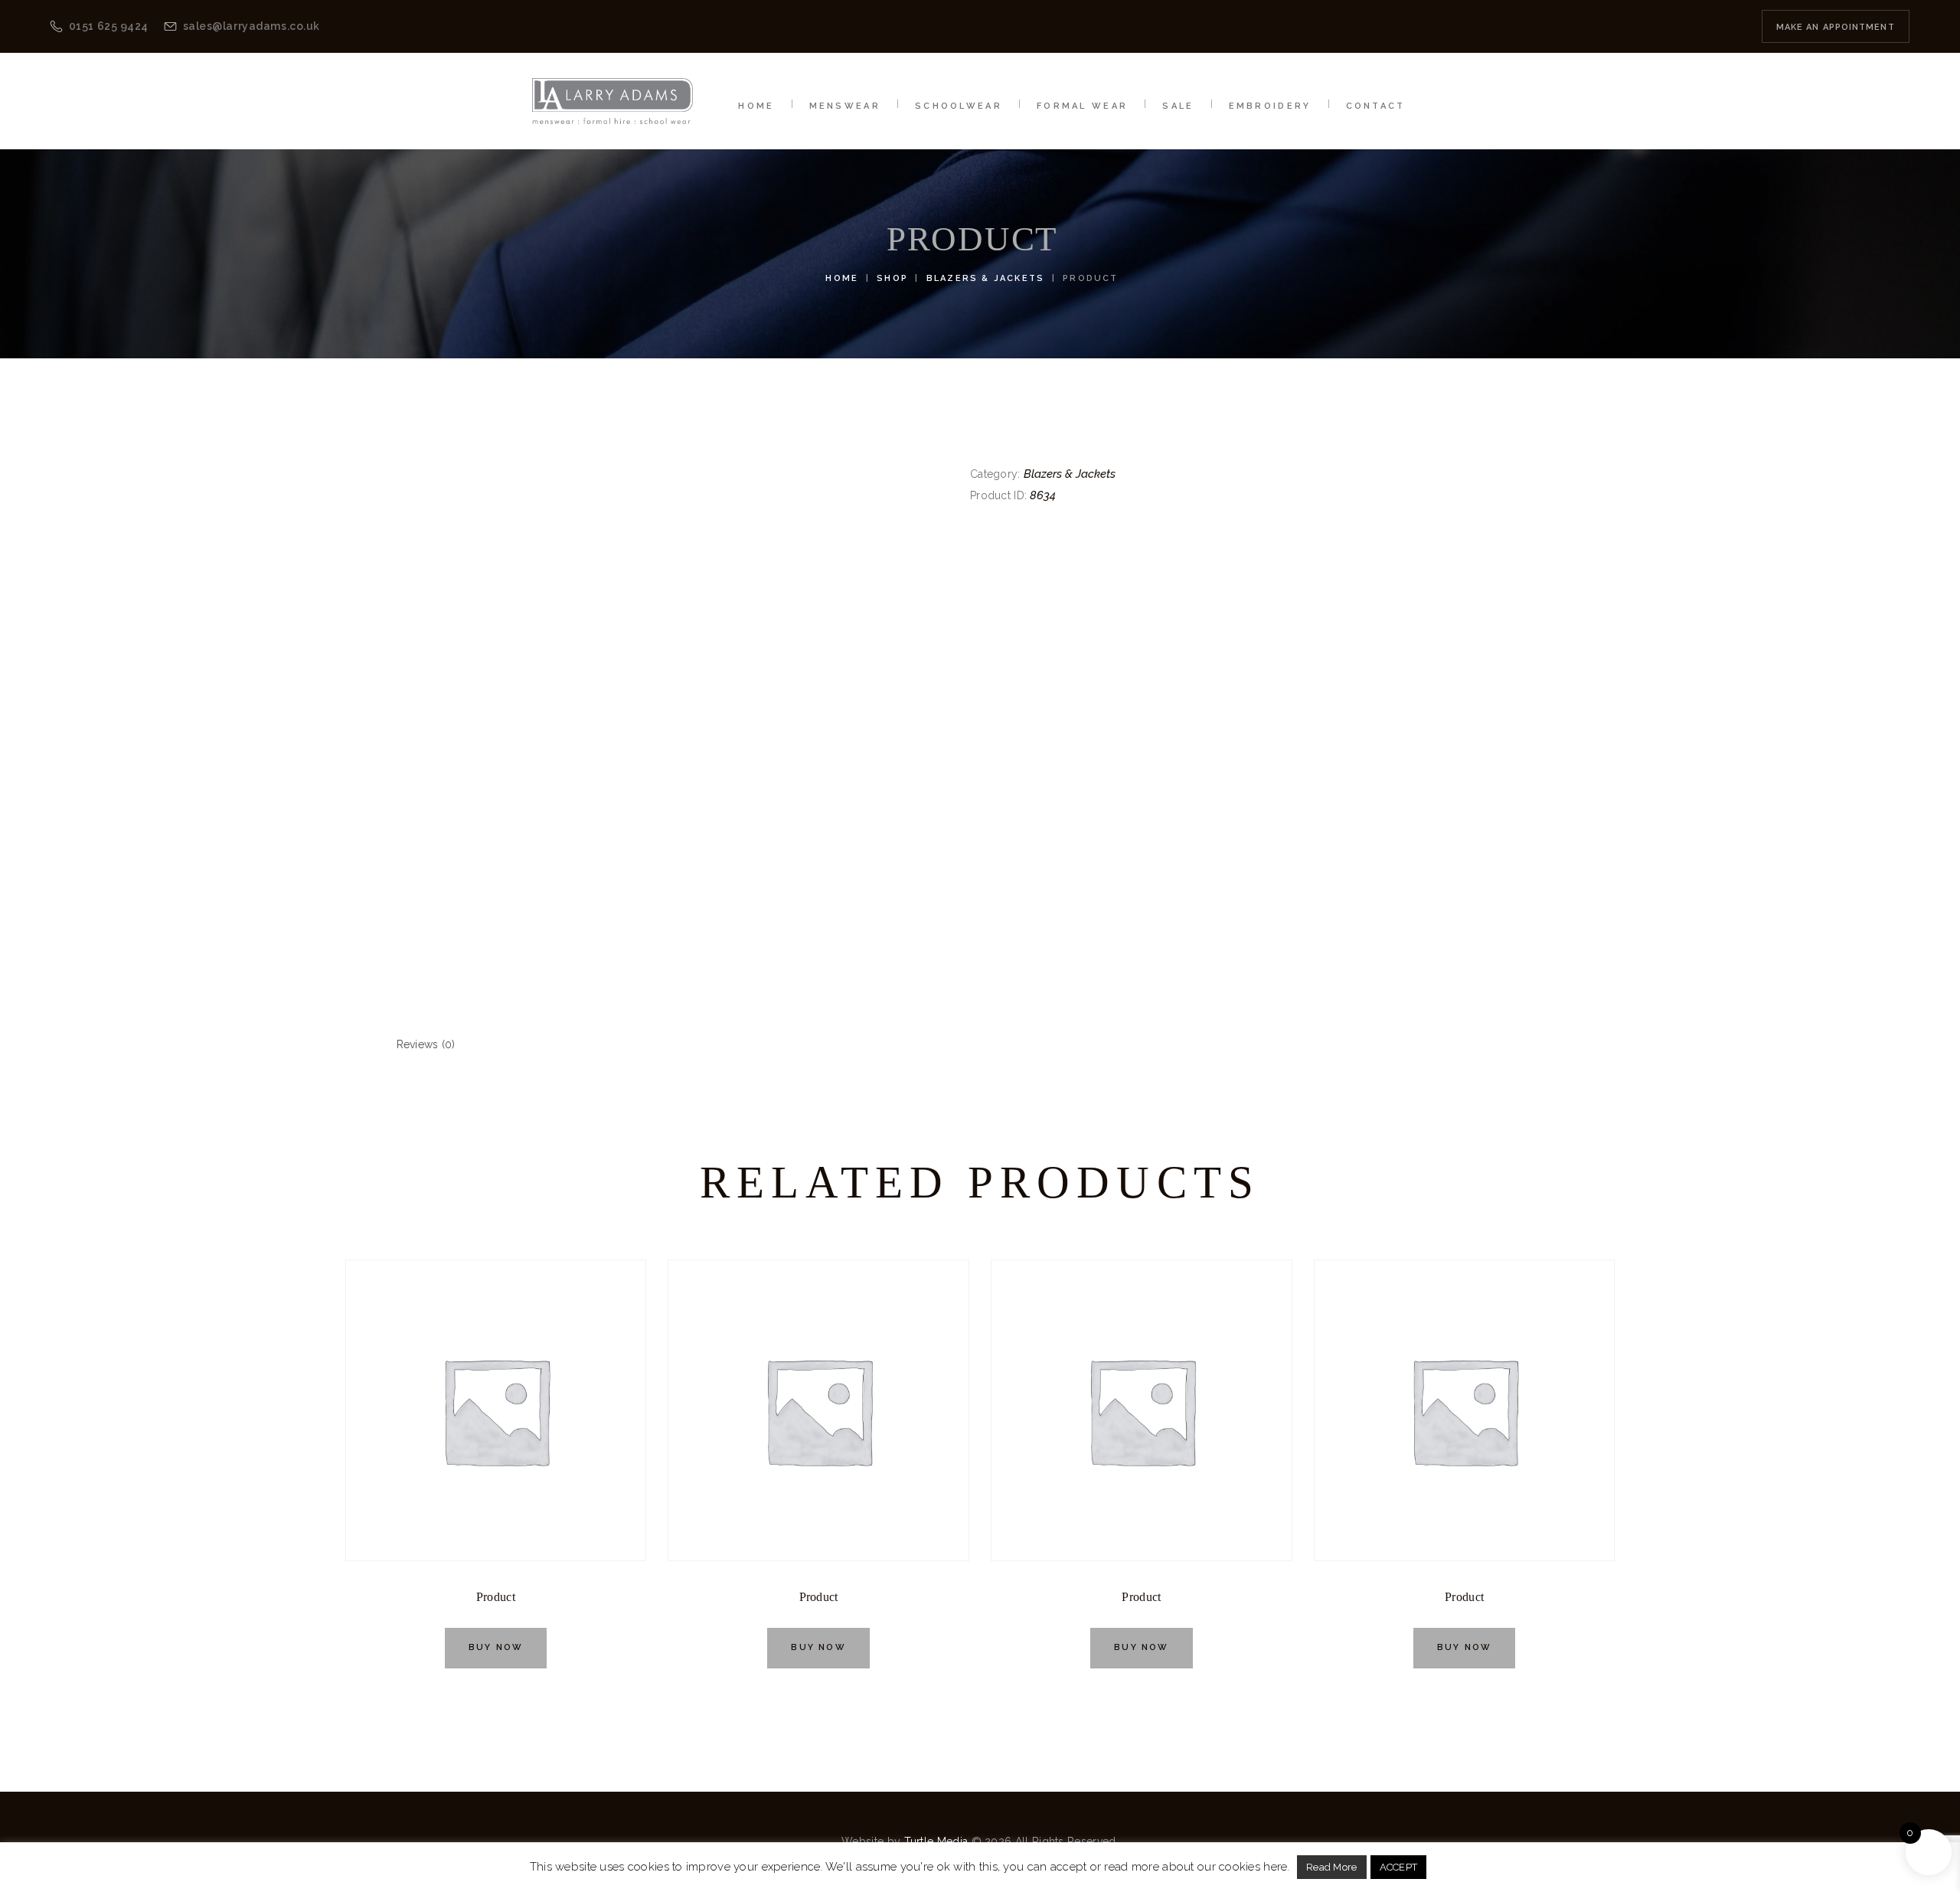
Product (496, 1597)
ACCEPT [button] (1399, 1867)
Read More (1332, 1867)
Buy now (496, 1647)
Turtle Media (936, 1841)
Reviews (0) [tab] (426, 1044)
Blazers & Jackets (985, 278)
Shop (892, 278)
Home (842, 278)
